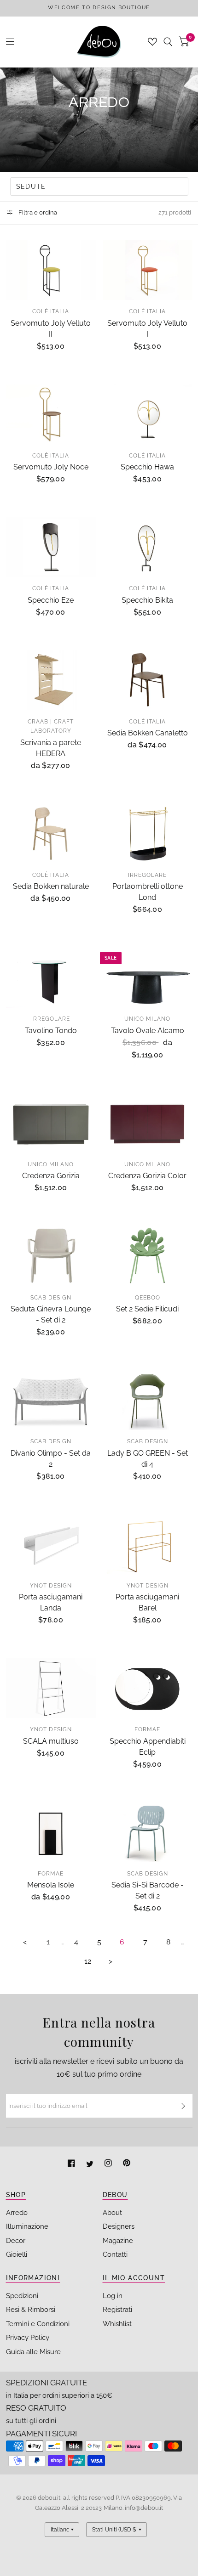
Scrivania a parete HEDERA (51, 748)
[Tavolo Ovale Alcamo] (148, 977)
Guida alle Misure (33, 2352)
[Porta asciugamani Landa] (51, 1544)
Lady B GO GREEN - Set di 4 (148, 1459)
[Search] (168, 42)
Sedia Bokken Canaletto (148, 733)
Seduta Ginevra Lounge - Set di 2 (51, 1314)
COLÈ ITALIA (51, 311)
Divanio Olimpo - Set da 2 (51, 1459)
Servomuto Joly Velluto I (147, 329)
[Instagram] (109, 2164)
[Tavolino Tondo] (51, 977)
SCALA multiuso (51, 1741)
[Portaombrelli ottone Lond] (148, 834)
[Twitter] (91, 2164)
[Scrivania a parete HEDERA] (51, 680)
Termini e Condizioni (38, 2324)
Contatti (115, 2254)
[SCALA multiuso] (51, 1688)
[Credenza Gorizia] (51, 1123)
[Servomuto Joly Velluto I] (148, 270)
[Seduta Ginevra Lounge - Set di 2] (51, 1256)
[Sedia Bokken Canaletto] (148, 680)
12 (88, 1961)
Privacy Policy (28, 2338)
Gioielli (17, 2254)
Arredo (17, 2213)
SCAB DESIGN (51, 1298)
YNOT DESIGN (51, 1586)
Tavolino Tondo (51, 1031)
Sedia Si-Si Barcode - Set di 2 (148, 1890)
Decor (16, 2241)
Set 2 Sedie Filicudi (147, 1309)
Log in (113, 2296)
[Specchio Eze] (51, 547)
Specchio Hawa (147, 467)
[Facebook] (72, 2164)
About (112, 2213)
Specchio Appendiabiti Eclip (148, 1747)
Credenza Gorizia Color (147, 1176)
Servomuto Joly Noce (51, 467)
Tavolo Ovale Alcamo (148, 1031)
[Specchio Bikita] (148, 547)
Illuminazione (27, 2226)
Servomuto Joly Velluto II (51, 329)
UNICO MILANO (147, 1019)
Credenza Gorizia (51, 1176)
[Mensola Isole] (51, 1832)
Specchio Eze (51, 600)
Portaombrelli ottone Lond (148, 892)
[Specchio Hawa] (148, 414)
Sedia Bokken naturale (51, 886)
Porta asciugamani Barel (147, 1602)
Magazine (118, 2241)
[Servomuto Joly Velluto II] (51, 270)
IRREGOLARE (147, 875)
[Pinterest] (127, 2164)
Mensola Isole (51, 1885)
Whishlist (117, 2324)
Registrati (117, 2310)
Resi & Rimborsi (31, 2310)
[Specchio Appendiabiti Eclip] (148, 1688)
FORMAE (147, 1729)
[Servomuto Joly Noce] (51, 414)
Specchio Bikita (147, 600)
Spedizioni (22, 2296)
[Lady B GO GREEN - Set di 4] (148, 1400)
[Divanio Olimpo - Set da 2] (51, 1400)
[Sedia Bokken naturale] (51, 834)
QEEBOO (148, 1298)
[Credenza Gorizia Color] (148, 1123)
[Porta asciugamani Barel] (148, 1544)
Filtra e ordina (37, 212)
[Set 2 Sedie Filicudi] (148, 1256)
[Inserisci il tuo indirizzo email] (183, 2106)
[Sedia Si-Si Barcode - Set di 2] (148, 1832)
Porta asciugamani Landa (51, 1602)
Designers (119, 2226)
